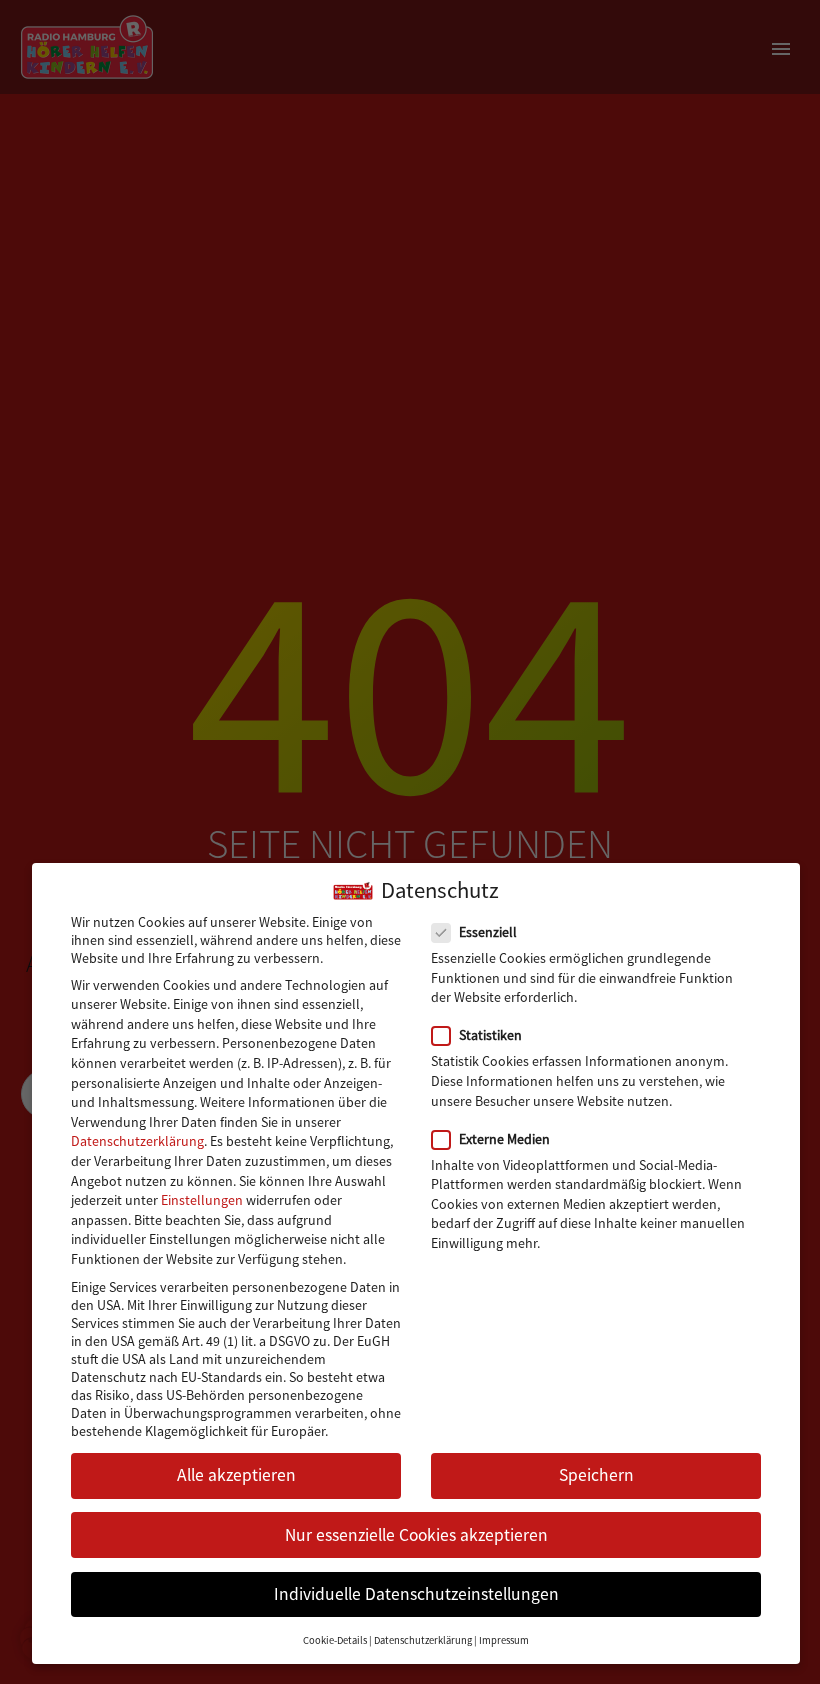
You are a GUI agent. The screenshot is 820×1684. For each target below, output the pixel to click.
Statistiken (490, 1035)
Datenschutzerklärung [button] (423, 1640)
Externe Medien (504, 1139)
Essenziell (488, 932)
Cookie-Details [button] (335, 1640)
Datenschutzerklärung (137, 1141)
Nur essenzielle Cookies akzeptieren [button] (416, 1535)
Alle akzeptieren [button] (236, 1475)
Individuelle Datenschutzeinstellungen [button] (416, 1594)
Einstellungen (202, 1200)
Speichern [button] (596, 1475)
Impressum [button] (504, 1640)
